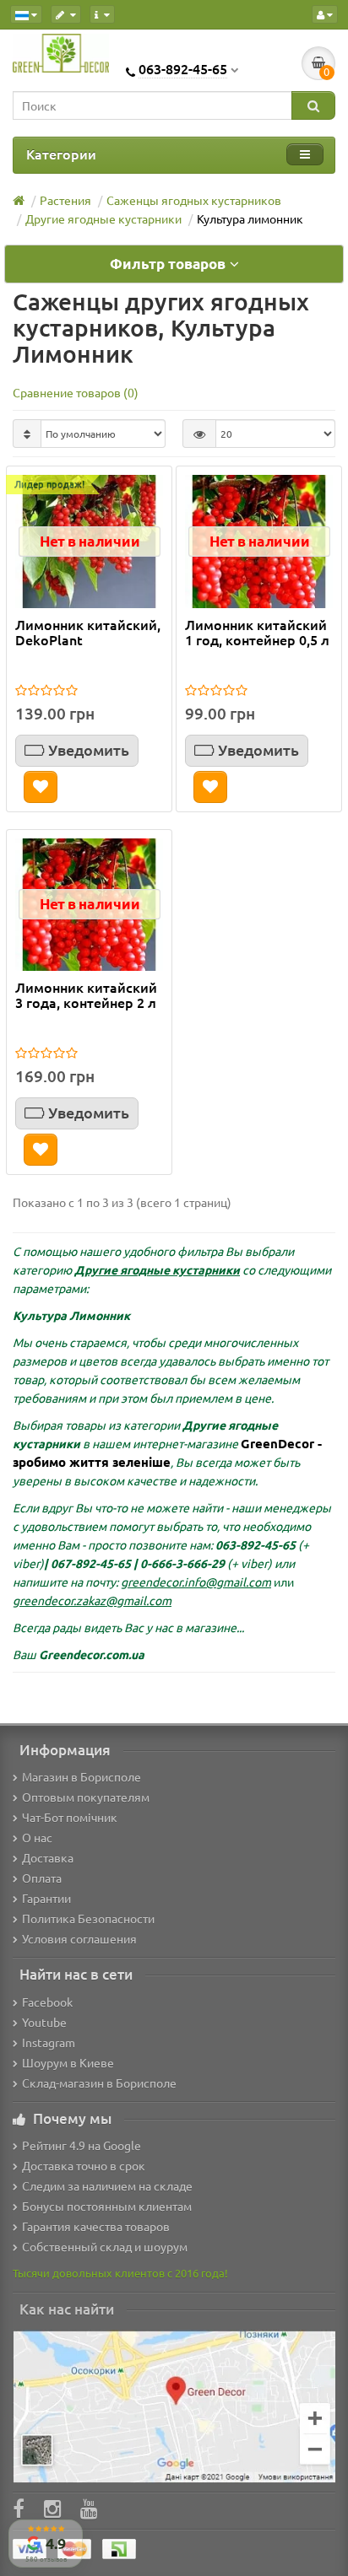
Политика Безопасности (88, 1918)
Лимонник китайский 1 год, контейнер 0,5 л (257, 633)
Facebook (47, 2002)
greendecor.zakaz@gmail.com (92, 1600)
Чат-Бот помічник (70, 1817)
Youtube (44, 2022)
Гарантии (46, 1898)
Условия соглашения (79, 1938)
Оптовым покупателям (86, 1797)
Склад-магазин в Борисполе (99, 2083)
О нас (37, 1837)
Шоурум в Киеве (68, 2062)
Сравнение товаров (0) (76, 392)
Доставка (48, 1857)
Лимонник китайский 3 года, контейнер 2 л (86, 995)
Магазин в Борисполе (82, 1776)
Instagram (49, 2042)
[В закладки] (41, 787)
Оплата (42, 1878)
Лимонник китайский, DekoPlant (88, 633)
